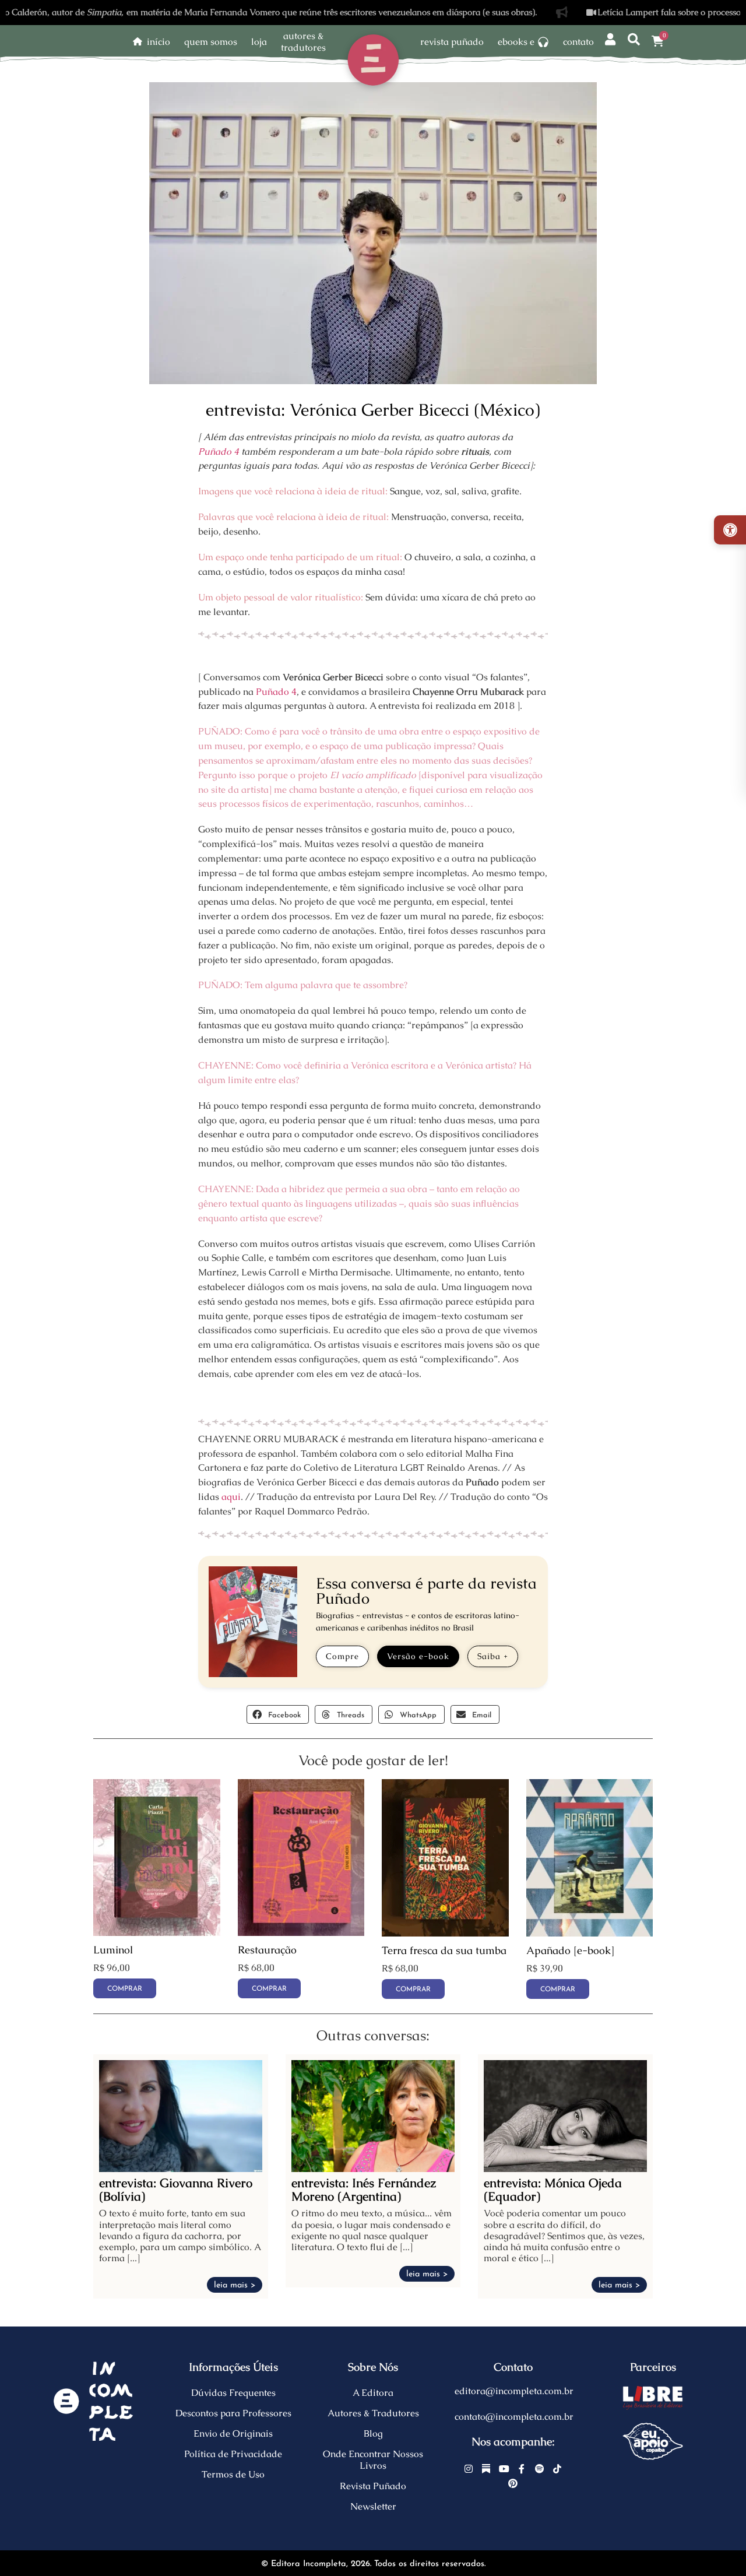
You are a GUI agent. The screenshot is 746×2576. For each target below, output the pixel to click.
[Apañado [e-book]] (590, 1933)
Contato (578, 42)
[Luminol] (157, 1933)
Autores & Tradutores (373, 2413)
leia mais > (235, 2285)
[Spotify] (540, 2469)
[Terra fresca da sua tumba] (445, 1933)
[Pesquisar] (634, 40)
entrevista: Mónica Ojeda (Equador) (553, 2190)
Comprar (558, 1990)
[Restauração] (301, 1933)
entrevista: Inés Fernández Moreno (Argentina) (364, 2190)
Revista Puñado (452, 42)
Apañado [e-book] (570, 1951)
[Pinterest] (513, 2484)
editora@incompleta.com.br (514, 2391)
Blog (373, 2433)
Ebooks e (516, 42)
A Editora (373, 2393)
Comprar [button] (125, 1989)
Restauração (267, 1950)
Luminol (113, 1950)
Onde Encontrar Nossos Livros (373, 2460)
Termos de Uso (233, 2474)
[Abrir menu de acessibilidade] (730, 530)
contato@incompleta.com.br (514, 2417)
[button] (278, 1714)
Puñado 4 (219, 451)
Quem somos (211, 42)
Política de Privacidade (233, 2454)
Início (159, 42)
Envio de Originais (233, 2433)
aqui (231, 1497)
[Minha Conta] (610, 40)
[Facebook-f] (522, 2469)
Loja (259, 42)
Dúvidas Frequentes (233, 2393)
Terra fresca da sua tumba (444, 1951)
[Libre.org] (653, 2398)
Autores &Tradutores (303, 42)
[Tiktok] (557, 2469)
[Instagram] (469, 2469)
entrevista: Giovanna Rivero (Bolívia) (176, 2190)
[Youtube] (504, 2469)
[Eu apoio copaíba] (653, 2441)
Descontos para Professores (233, 2413)
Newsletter (373, 2506)
